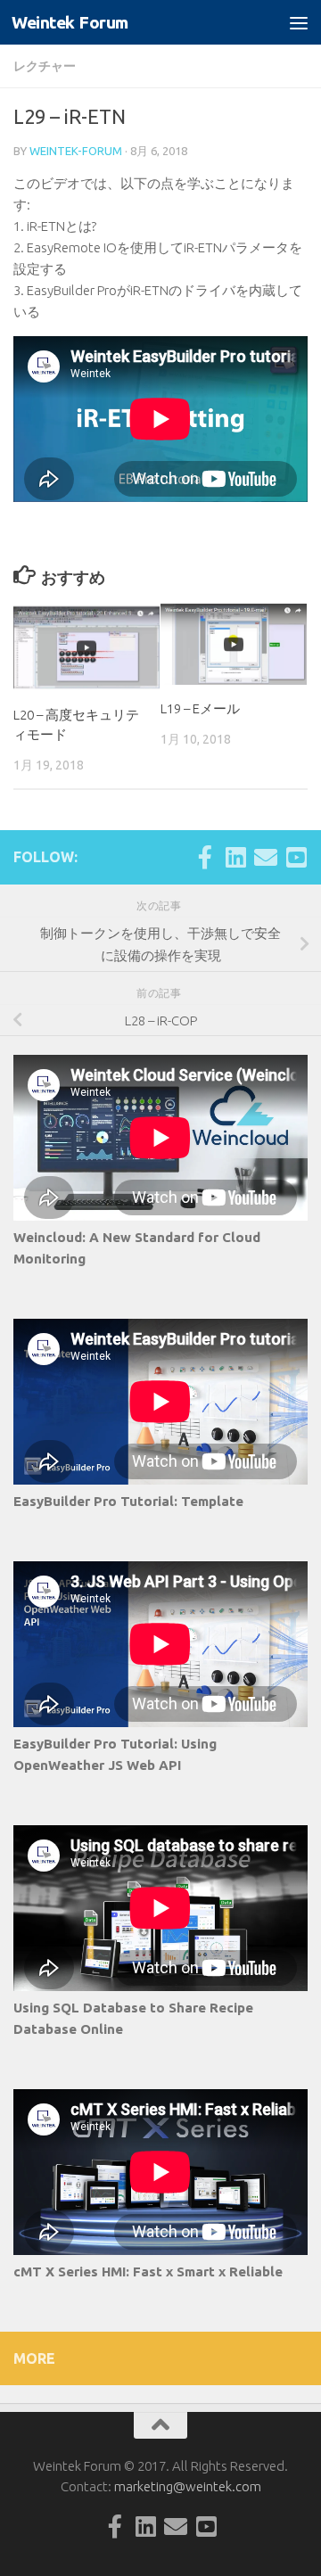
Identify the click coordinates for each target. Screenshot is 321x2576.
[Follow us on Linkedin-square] (235, 857)
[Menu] (299, 22)
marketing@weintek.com (188, 2486)
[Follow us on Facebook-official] (205, 857)
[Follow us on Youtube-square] (296, 857)
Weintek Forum (70, 22)
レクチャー (45, 66)
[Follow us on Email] (266, 857)
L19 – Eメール (200, 708)
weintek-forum (76, 151)
